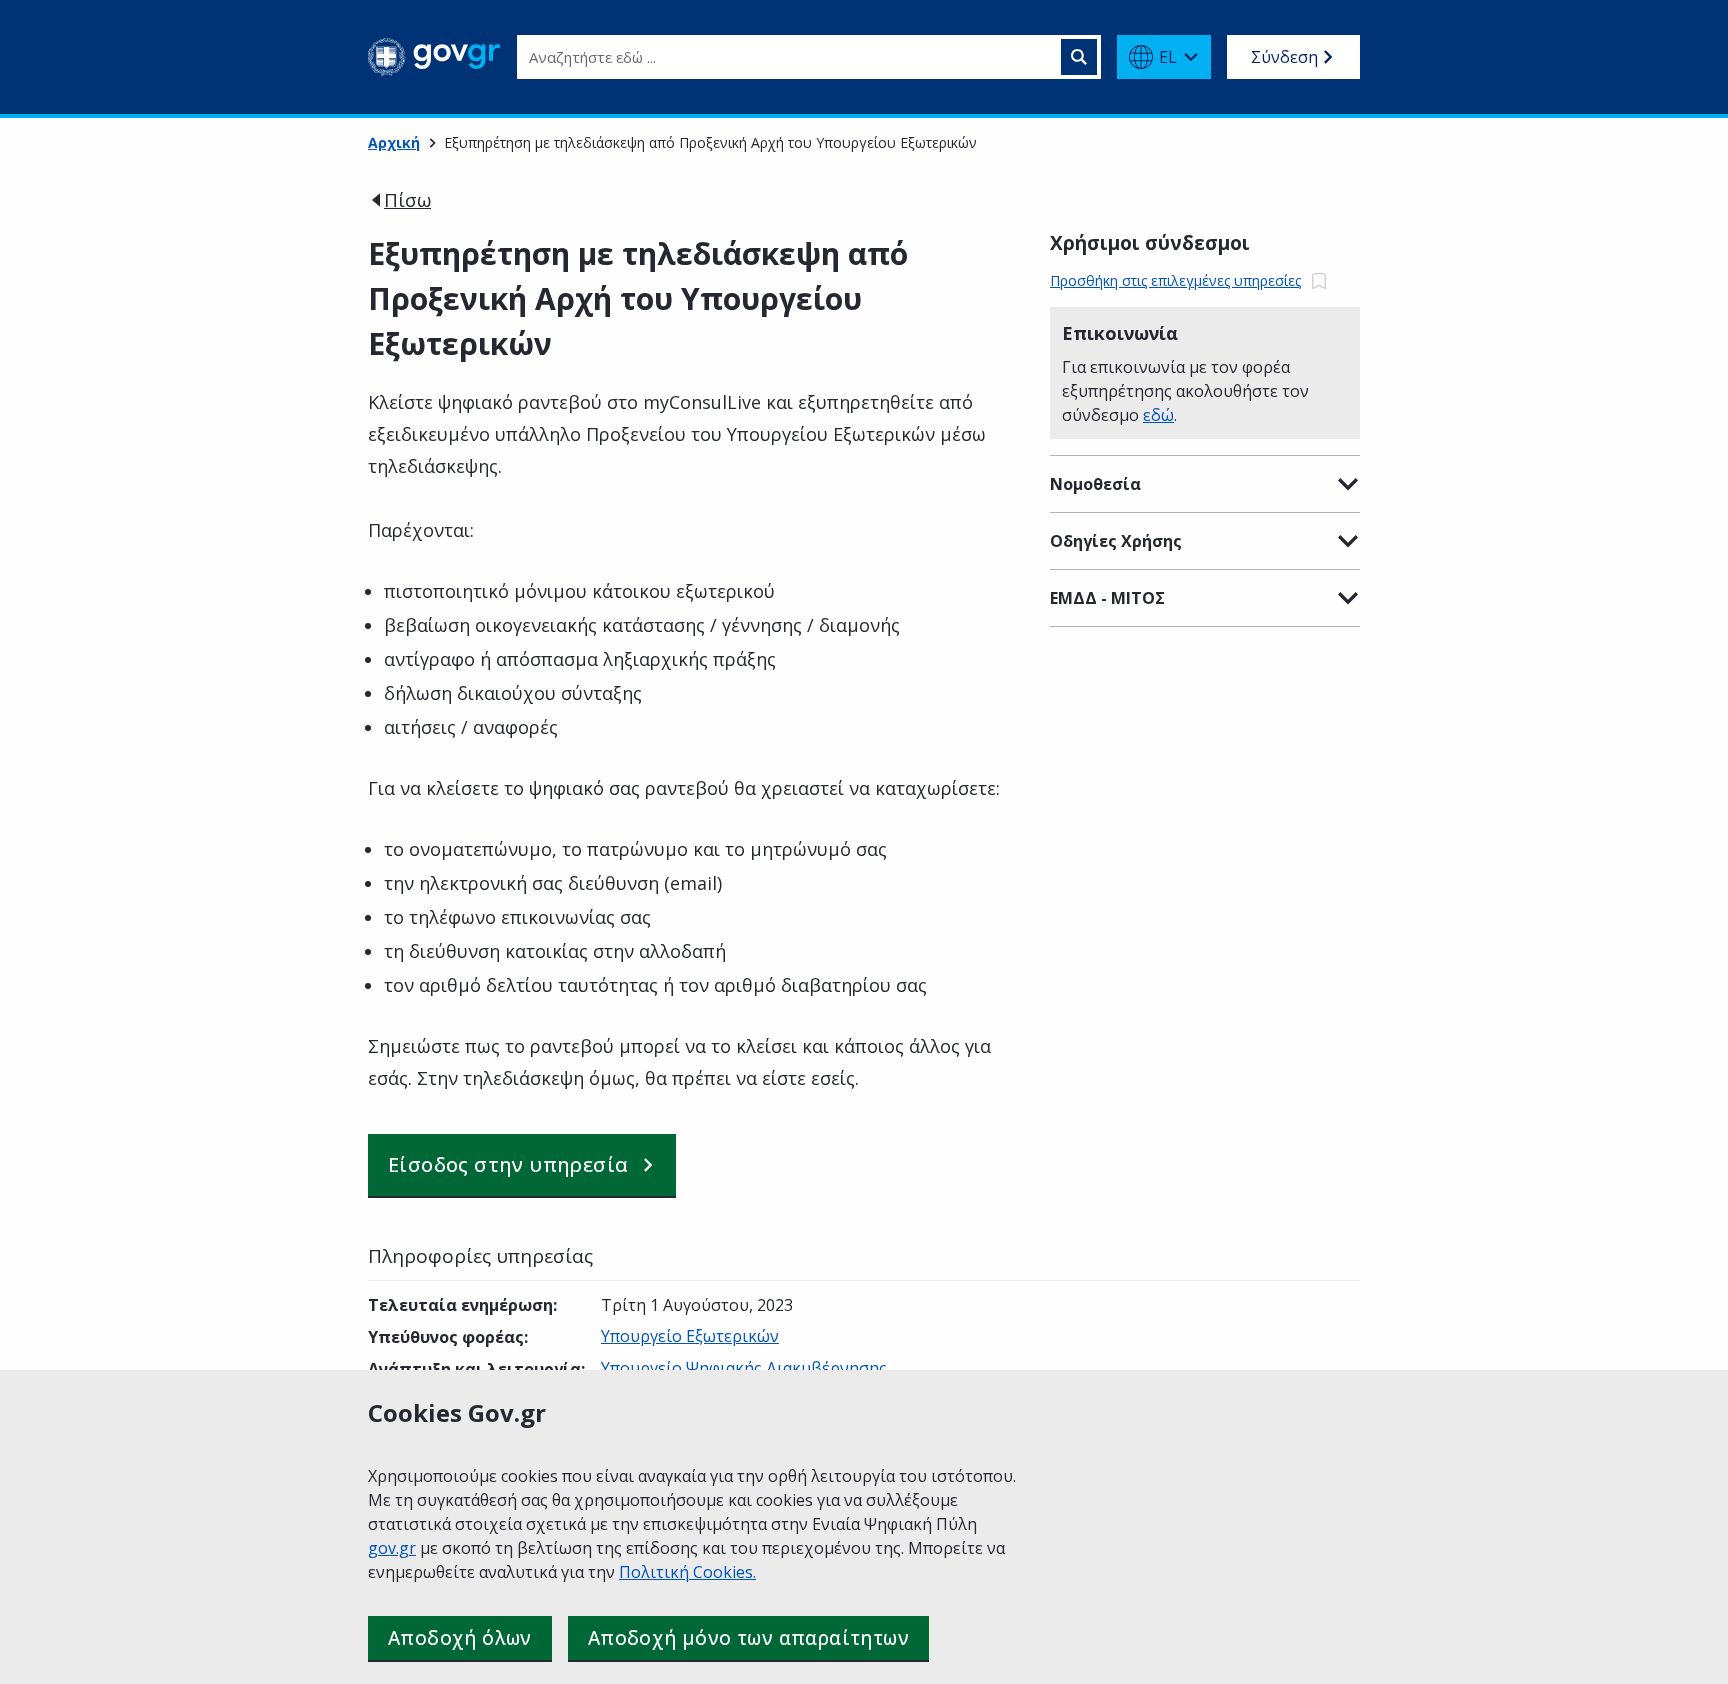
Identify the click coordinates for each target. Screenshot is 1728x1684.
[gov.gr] (434, 57)
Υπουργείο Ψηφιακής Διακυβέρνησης (744, 1368)
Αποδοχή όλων (460, 1638)
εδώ (1158, 415)
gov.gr (392, 1548)
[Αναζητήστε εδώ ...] (1079, 57)
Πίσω (407, 200)
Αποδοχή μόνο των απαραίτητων (748, 1638)
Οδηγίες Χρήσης (1116, 541)
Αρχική (394, 142)
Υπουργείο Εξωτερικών (690, 1336)
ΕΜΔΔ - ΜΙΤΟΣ (1107, 598)
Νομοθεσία (1095, 484)
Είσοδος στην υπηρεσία (508, 1164)
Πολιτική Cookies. (687, 1572)
